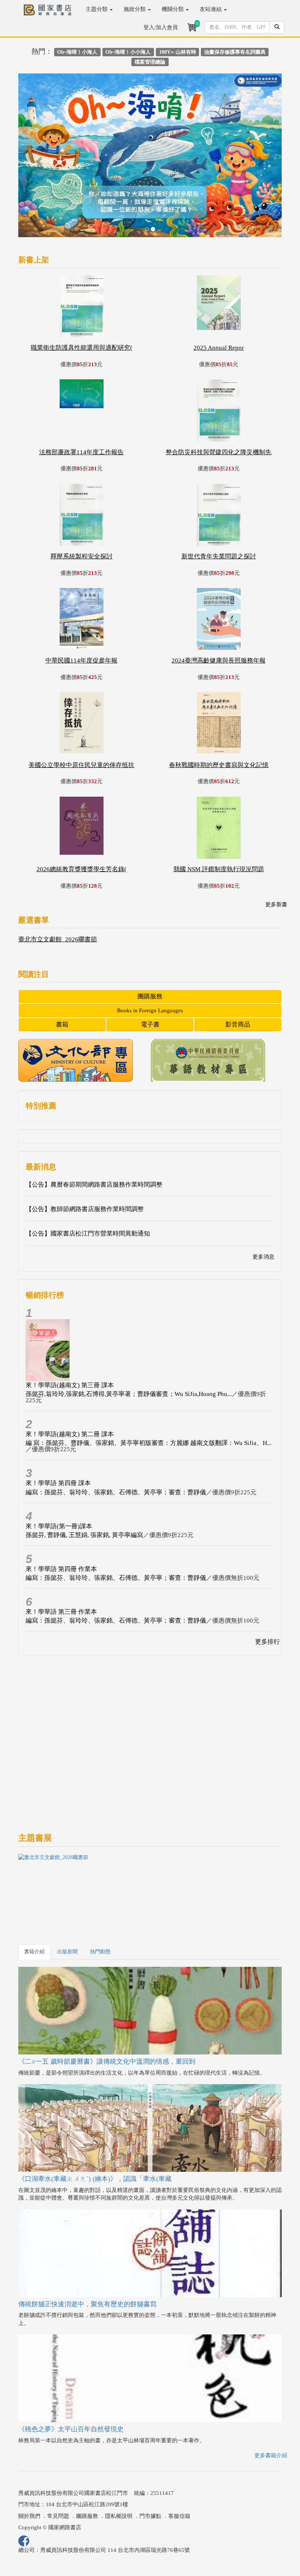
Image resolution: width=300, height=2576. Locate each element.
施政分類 (135, 9)
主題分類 (97, 9)
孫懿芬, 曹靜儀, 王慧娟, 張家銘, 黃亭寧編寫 (84, 1479)
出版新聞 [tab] (67, 1896)
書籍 (62, 969)
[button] (38, 131)
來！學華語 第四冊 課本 (58, 1428)
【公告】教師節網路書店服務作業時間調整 (85, 1153)
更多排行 (267, 1586)
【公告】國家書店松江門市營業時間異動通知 (88, 1178)
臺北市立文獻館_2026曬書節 (58, 884)
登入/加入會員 (161, 27)
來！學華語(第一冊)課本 (59, 1470)
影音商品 (238, 969)
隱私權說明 (119, 2460)
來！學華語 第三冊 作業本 (61, 1556)
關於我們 (29, 2460)
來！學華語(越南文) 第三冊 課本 (70, 1329)
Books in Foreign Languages (150, 955)
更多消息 (263, 1201)
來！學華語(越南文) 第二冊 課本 (70, 1379)
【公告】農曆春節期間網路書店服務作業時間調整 (94, 1129)
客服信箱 (179, 2460)
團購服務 (150, 940)
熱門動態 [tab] (100, 1896)
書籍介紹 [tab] (34, 1896)
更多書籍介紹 (271, 2400)
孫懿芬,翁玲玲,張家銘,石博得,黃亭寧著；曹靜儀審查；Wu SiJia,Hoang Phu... (129, 1338)
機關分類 (173, 9)
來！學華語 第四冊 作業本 (61, 1513)
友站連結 (211, 9)
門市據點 (150, 2460)
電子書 (150, 969)
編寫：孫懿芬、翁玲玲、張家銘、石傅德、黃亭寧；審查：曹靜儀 (116, 1436)
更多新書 (276, 849)
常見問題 (58, 2460)
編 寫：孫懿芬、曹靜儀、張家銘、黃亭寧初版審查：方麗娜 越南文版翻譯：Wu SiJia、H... (149, 1387)
